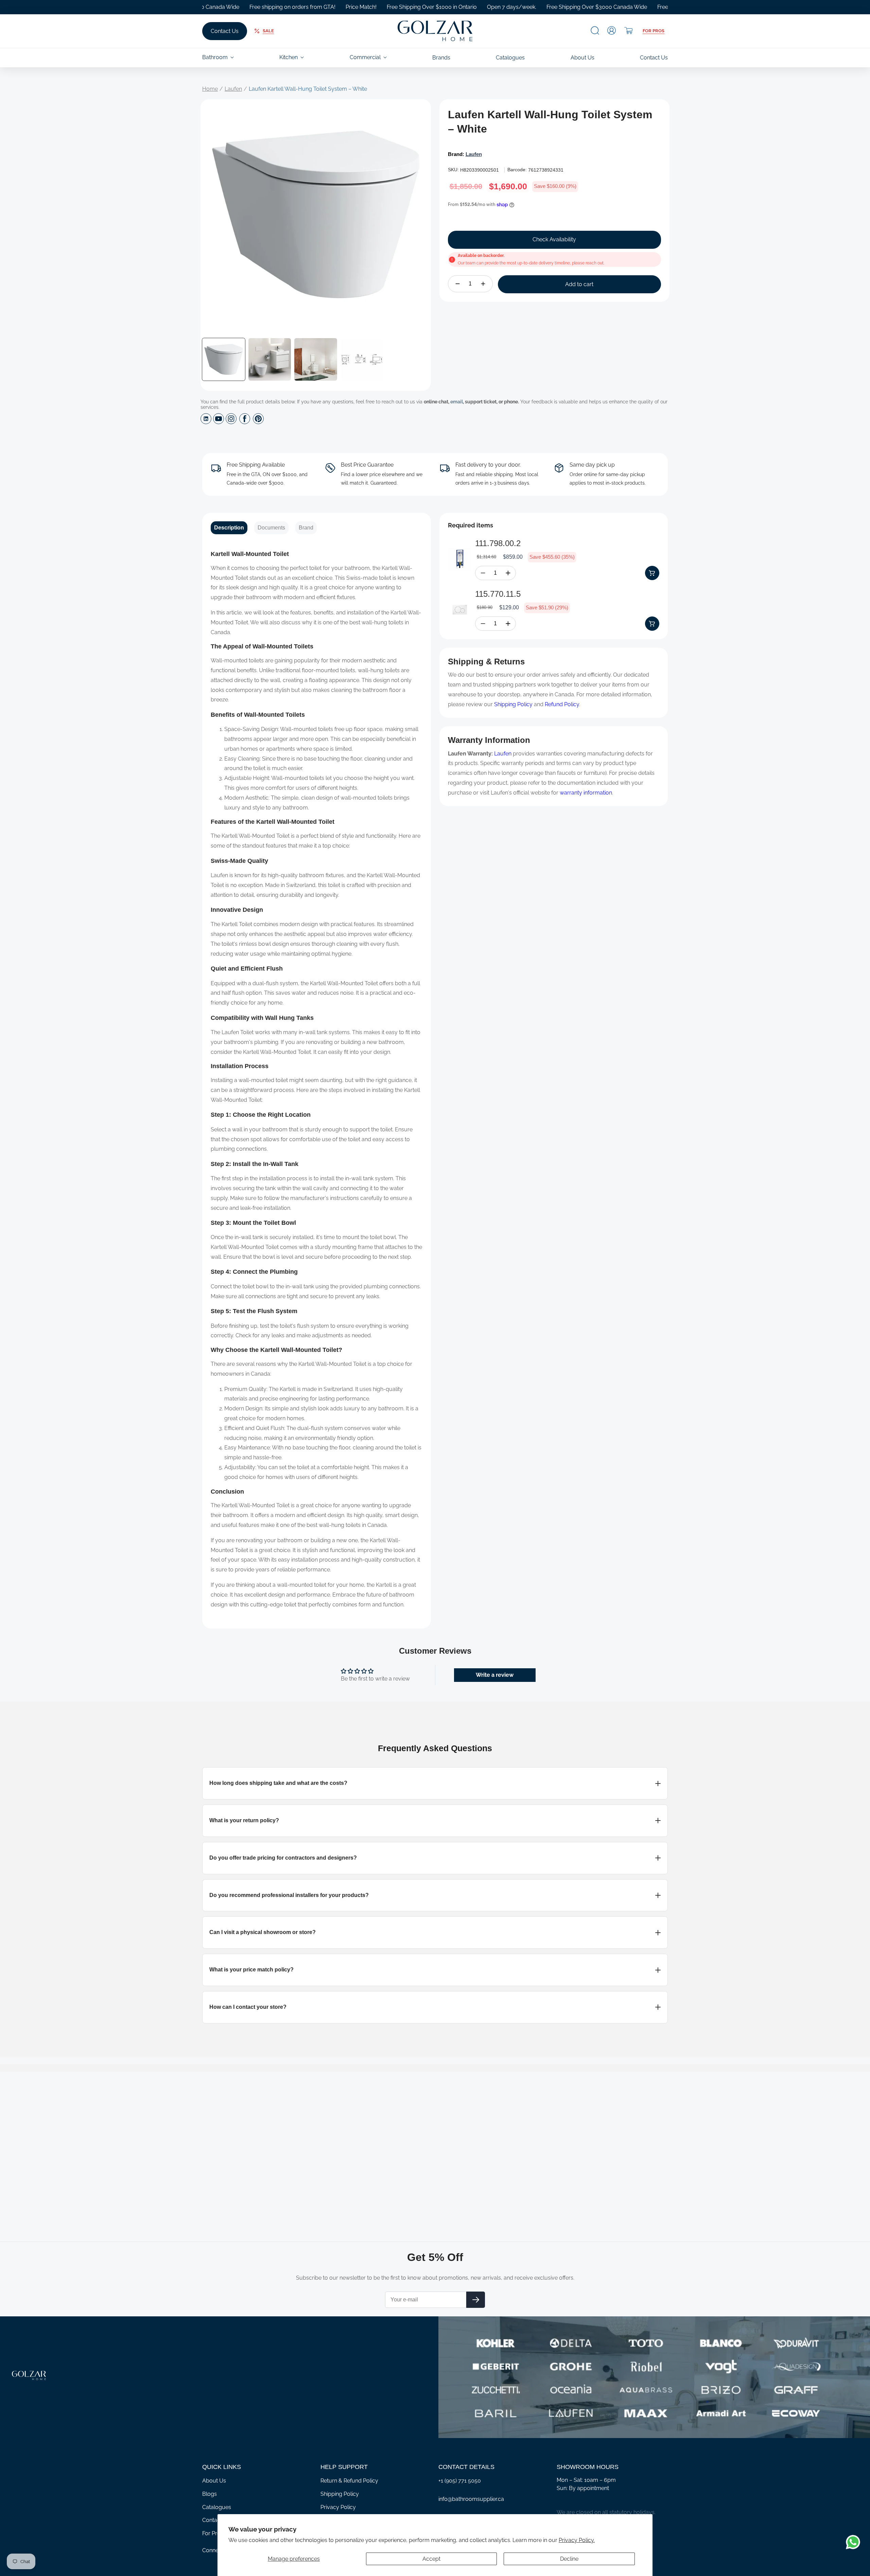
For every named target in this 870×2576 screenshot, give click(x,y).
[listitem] (435, 1783)
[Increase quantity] (483, 284)
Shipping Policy (513, 704)
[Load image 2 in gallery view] (270, 360)
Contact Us (225, 31)
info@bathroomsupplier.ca (471, 2499)
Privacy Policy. (577, 2540)
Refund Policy (562, 704)
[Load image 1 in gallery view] (224, 360)
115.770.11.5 (498, 594)
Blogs (210, 2494)
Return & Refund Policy (349, 2481)
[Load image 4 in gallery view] (362, 360)
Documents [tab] (271, 528)
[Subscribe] (476, 2300)
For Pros (654, 31)
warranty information (586, 793)
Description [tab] (229, 528)
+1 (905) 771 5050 (460, 2481)
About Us (214, 2481)
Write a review (495, 1675)
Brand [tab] (306, 528)
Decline (569, 2559)
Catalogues (217, 2507)
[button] (595, 30)
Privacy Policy (338, 2507)
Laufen (233, 89)
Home (210, 89)
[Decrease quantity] (458, 284)
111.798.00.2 (498, 543)
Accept (431, 2559)
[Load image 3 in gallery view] (316, 360)
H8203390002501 (480, 170)
